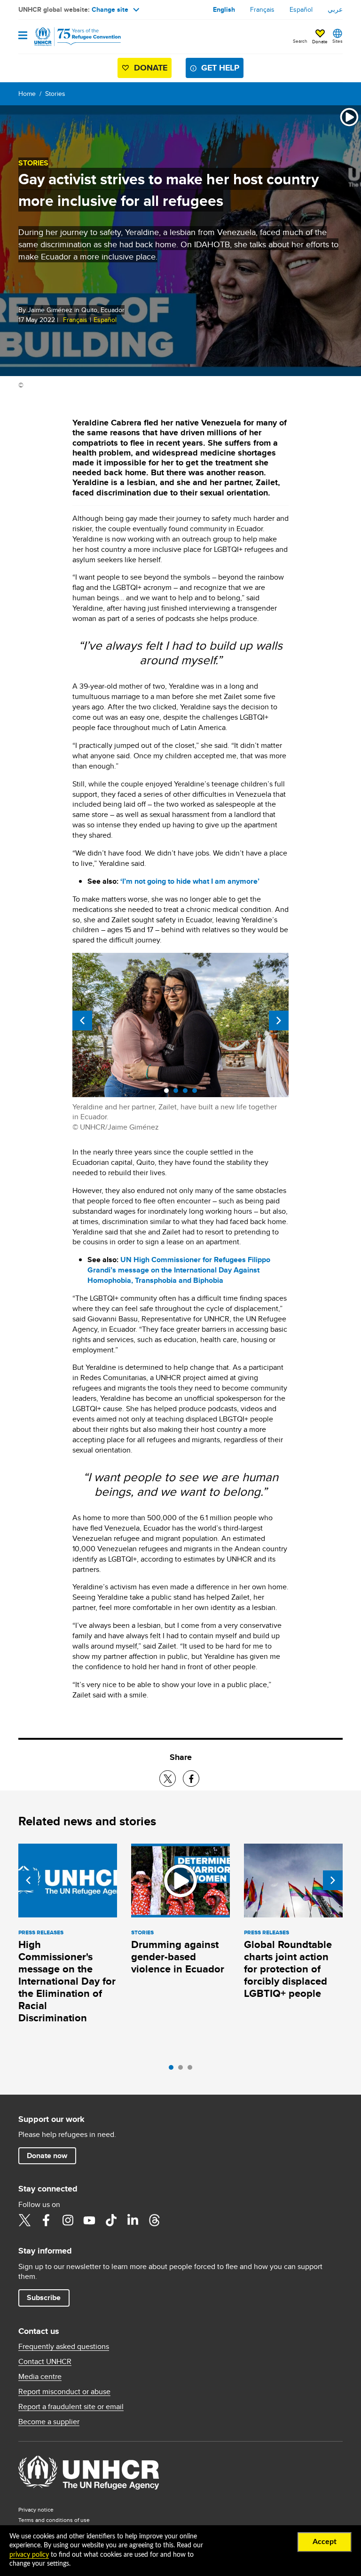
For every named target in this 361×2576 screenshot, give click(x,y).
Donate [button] (320, 41)
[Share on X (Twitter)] (168, 1779)
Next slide (279, 1021)
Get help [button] (220, 68)
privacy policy (29, 2555)
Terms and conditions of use (54, 2520)
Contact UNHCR (45, 2362)
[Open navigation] (23, 36)
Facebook (46, 2220)
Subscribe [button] (44, 2297)
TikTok (111, 2220)
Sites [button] (337, 41)
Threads (154, 2220)
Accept (325, 2542)
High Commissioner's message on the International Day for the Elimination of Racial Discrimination (67, 1981)
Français (262, 9)
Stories (55, 94)
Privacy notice (36, 2509)
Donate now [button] (47, 2156)
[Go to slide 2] (183, 2070)
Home (27, 94)
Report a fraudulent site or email (71, 2407)
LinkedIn (133, 2220)
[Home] (66, 37)
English (224, 9)
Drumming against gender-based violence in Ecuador (178, 1957)
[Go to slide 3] (192, 2070)
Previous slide (82, 1021)
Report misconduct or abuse (64, 2392)
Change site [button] (110, 9)
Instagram (68, 2220)
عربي (335, 9)
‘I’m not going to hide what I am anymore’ (190, 881)
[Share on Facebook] (191, 1779)
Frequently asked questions (64, 2347)
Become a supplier (49, 2422)
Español (301, 9)
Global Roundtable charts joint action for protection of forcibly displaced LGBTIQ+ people (288, 1969)
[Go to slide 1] (173, 2070)
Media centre (40, 2377)
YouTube (89, 2220)
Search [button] (300, 41)
